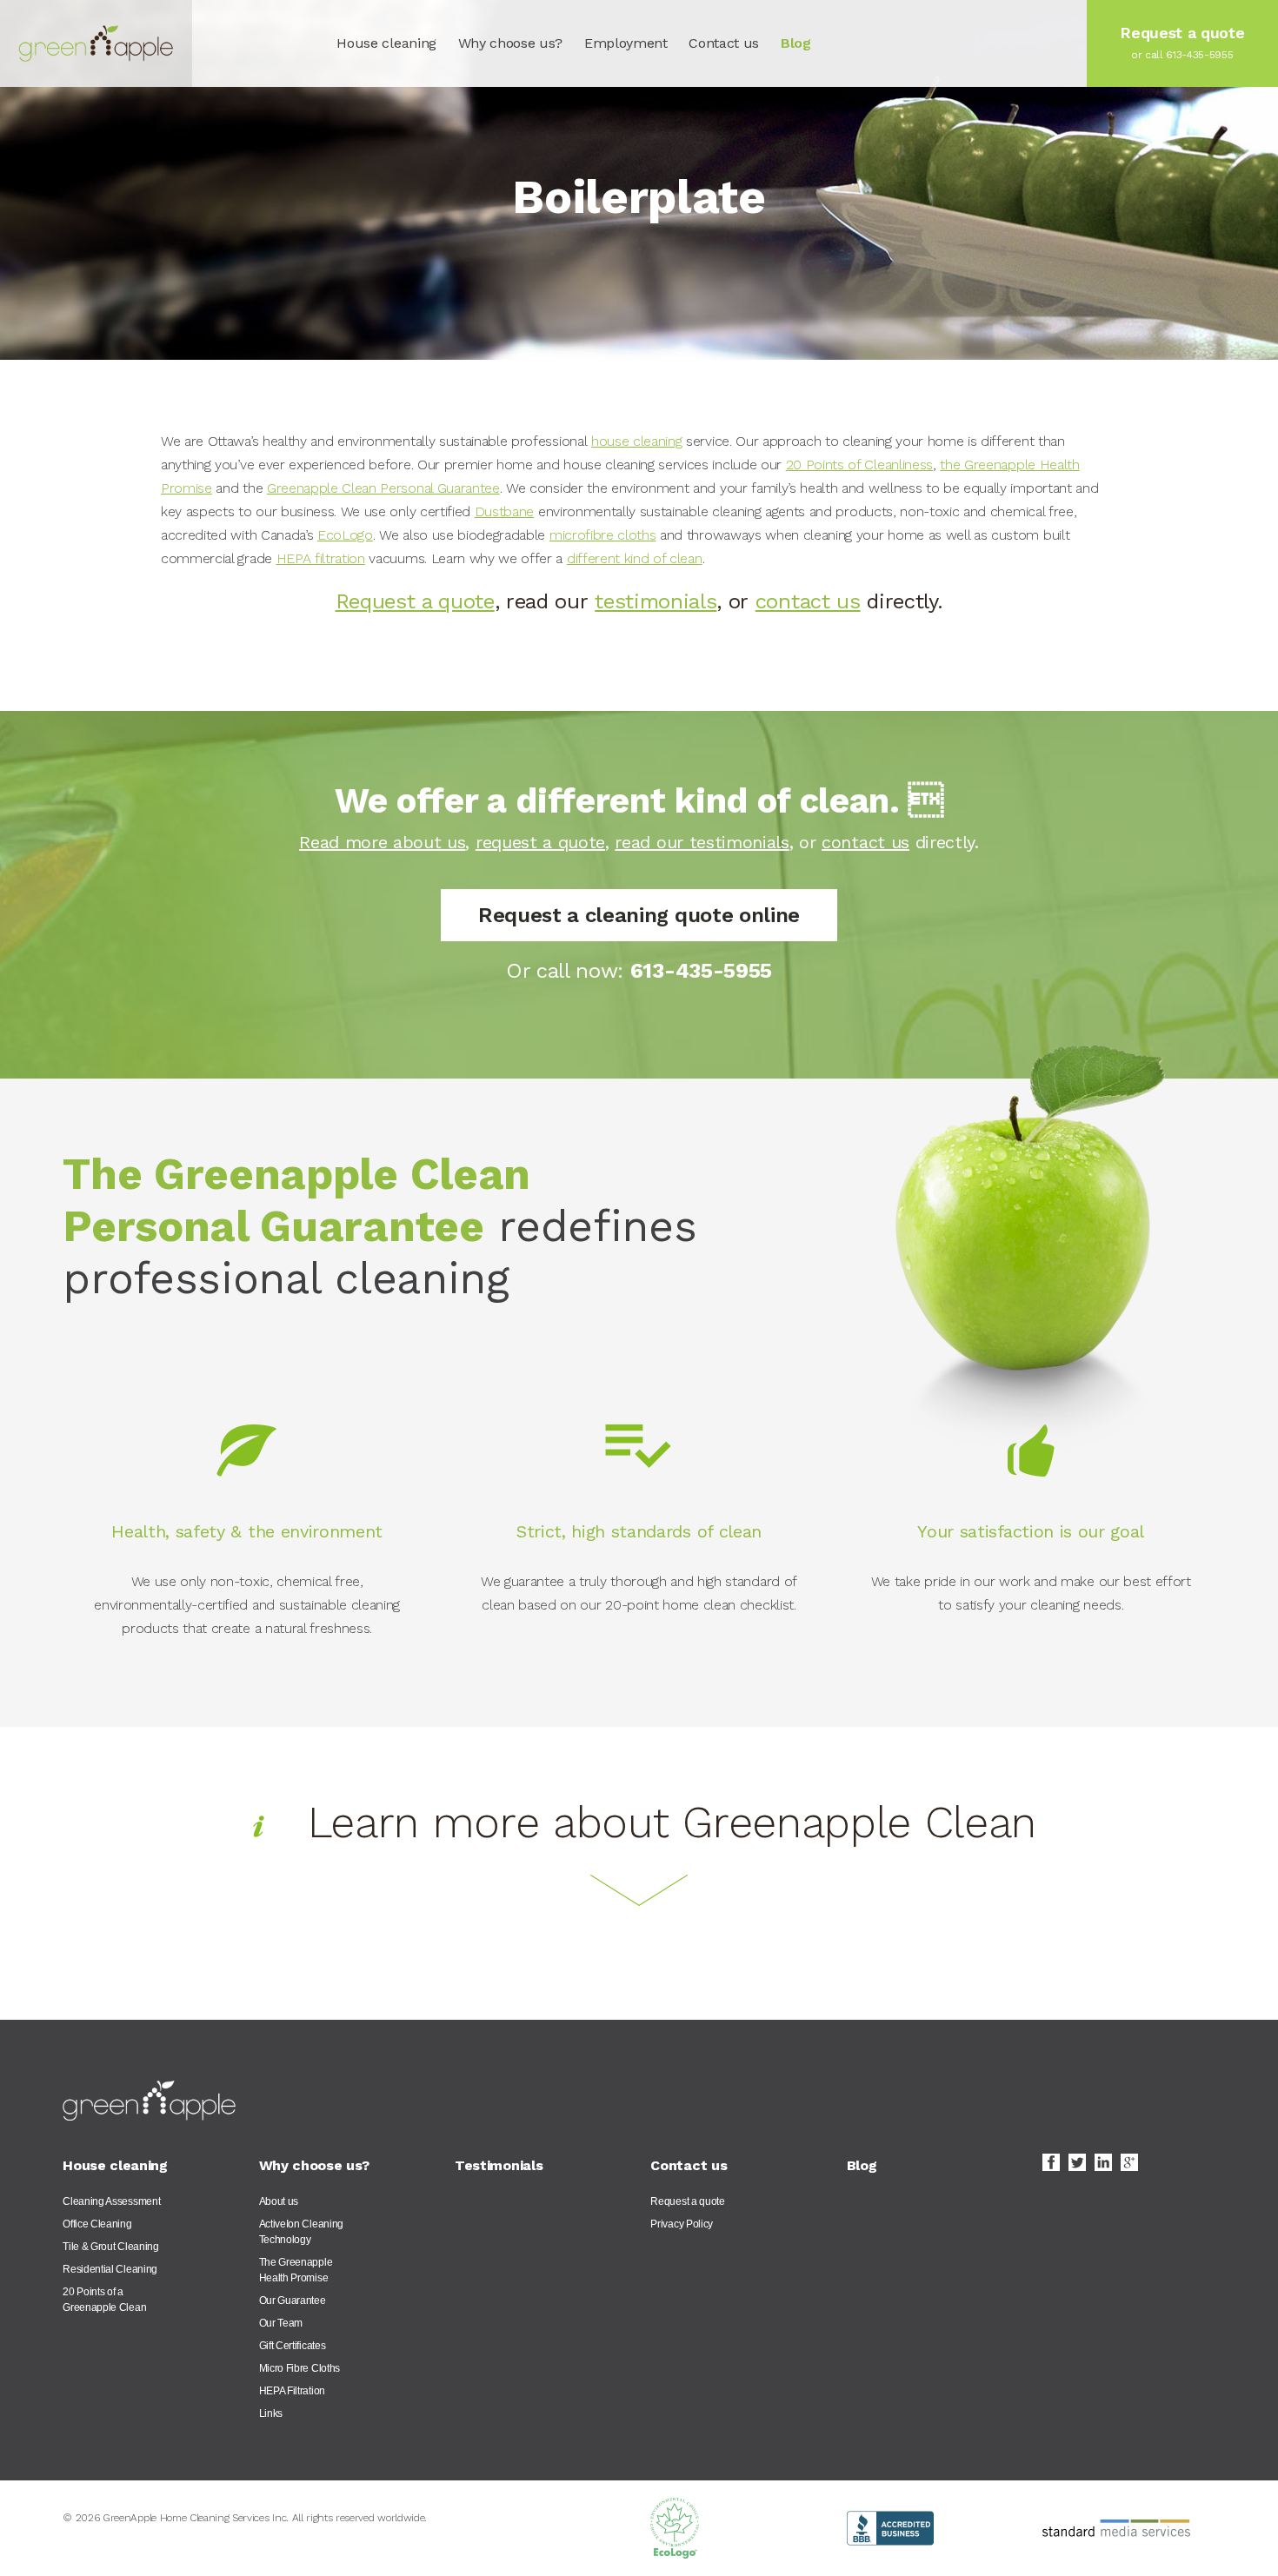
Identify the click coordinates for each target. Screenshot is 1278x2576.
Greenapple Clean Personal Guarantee (383, 488)
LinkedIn (1103, 2162)
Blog (796, 43)
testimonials (656, 601)
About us (279, 2201)
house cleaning (637, 441)
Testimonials (499, 2165)
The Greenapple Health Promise (296, 2270)
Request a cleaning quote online (639, 915)
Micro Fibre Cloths (300, 2368)
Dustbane (504, 511)
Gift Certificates (293, 2346)
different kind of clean (635, 558)
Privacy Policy (682, 2224)
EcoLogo (345, 535)
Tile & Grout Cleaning (110, 2247)
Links (271, 2413)
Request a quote (415, 601)
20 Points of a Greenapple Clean (104, 2300)
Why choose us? (511, 43)
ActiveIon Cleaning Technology (301, 2232)
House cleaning (386, 43)
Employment (626, 43)
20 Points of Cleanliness (859, 465)
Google (1129, 2162)
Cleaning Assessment (111, 2201)
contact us (808, 601)
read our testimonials (702, 842)
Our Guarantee (293, 2300)
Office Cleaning (97, 2224)
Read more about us (382, 842)
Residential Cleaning (110, 2269)
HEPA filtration (321, 558)
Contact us (724, 43)
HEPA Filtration (292, 2391)
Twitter (1077, 2162)
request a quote (540, 842)
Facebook (1051, 2162)
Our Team (281, 2323)
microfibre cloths (603, 535)
